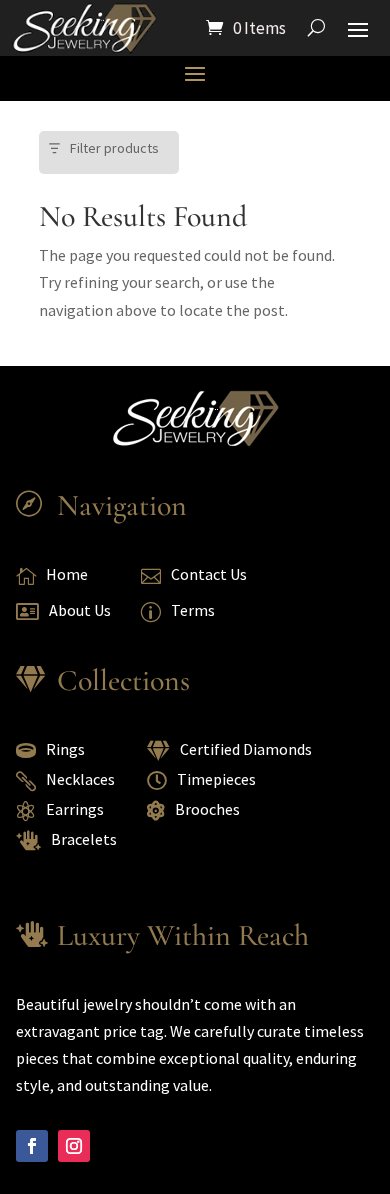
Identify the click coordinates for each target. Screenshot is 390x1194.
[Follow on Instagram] (74, 1146)
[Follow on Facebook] (32, 1146)
